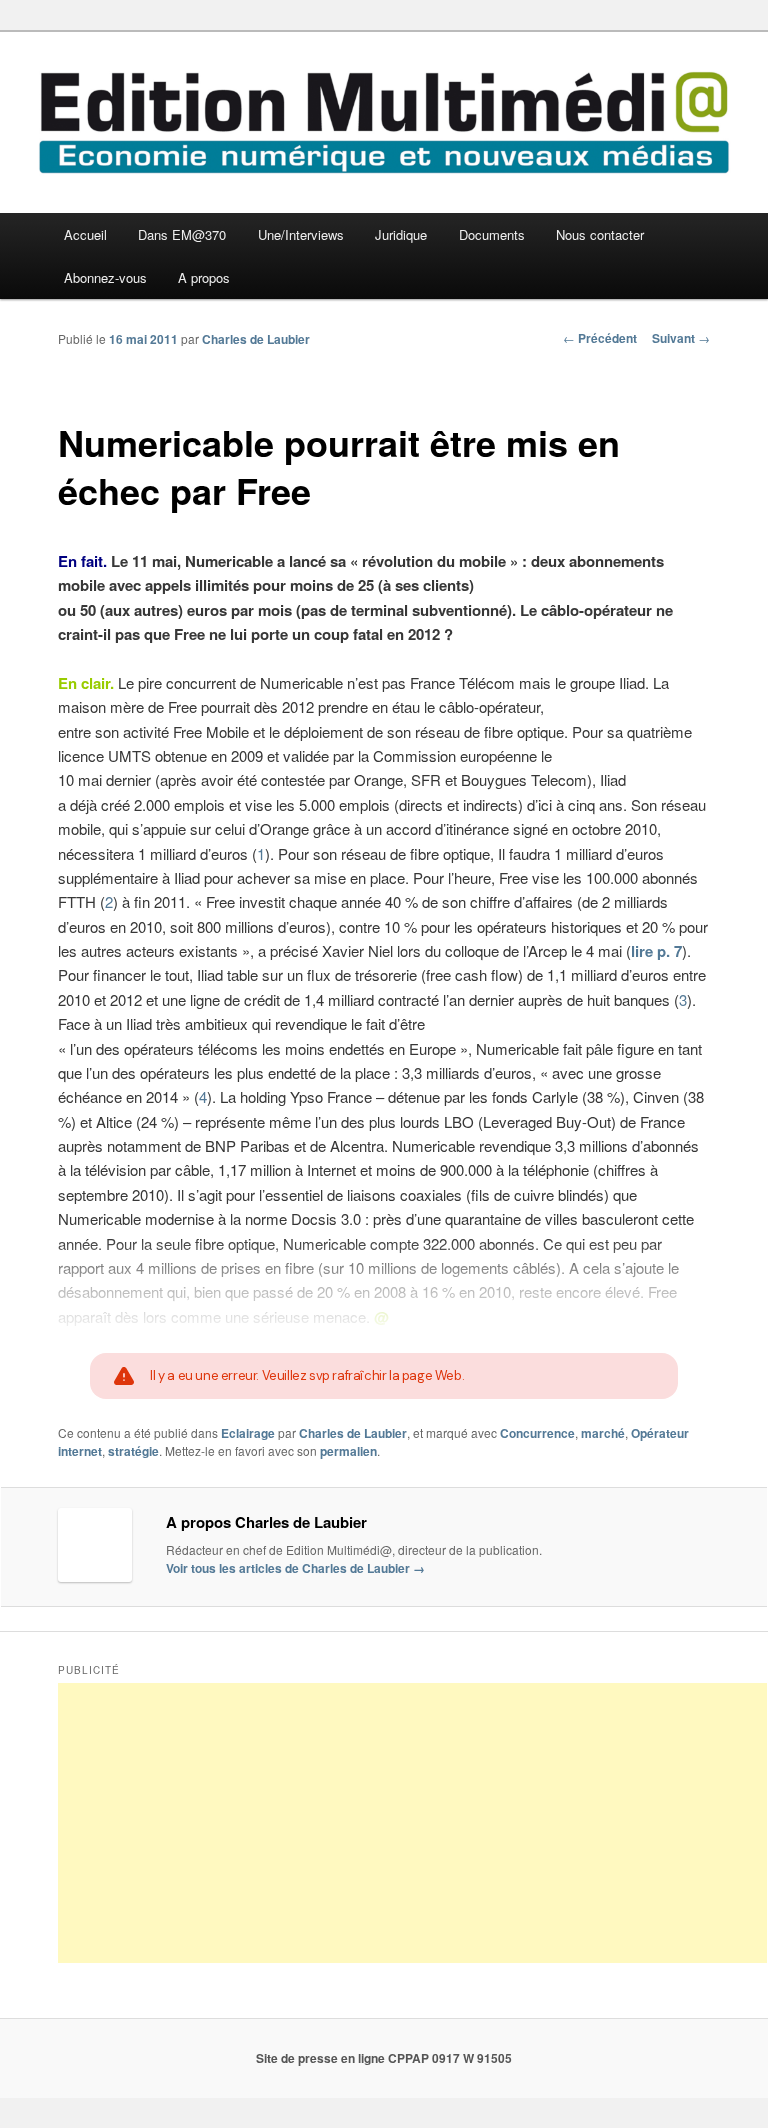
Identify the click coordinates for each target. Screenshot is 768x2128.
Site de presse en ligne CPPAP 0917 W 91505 (384, 2058)
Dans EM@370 (182, 234)
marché (603, 1433)
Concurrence (537, 1433)
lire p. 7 (656, 951)
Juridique (401, 234)
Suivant (681, 338)
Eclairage (248, 1433)
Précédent (600, 338)
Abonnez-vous (105, 277)
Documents (492, 234)
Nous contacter (600, 234)
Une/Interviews (301, 234)
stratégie (133, 1451)
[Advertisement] (412, 1823)
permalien (348, 1451)
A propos (204, 277)
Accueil (85, 234)
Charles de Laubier (256, 339)
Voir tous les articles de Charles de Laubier (295, 1568)
